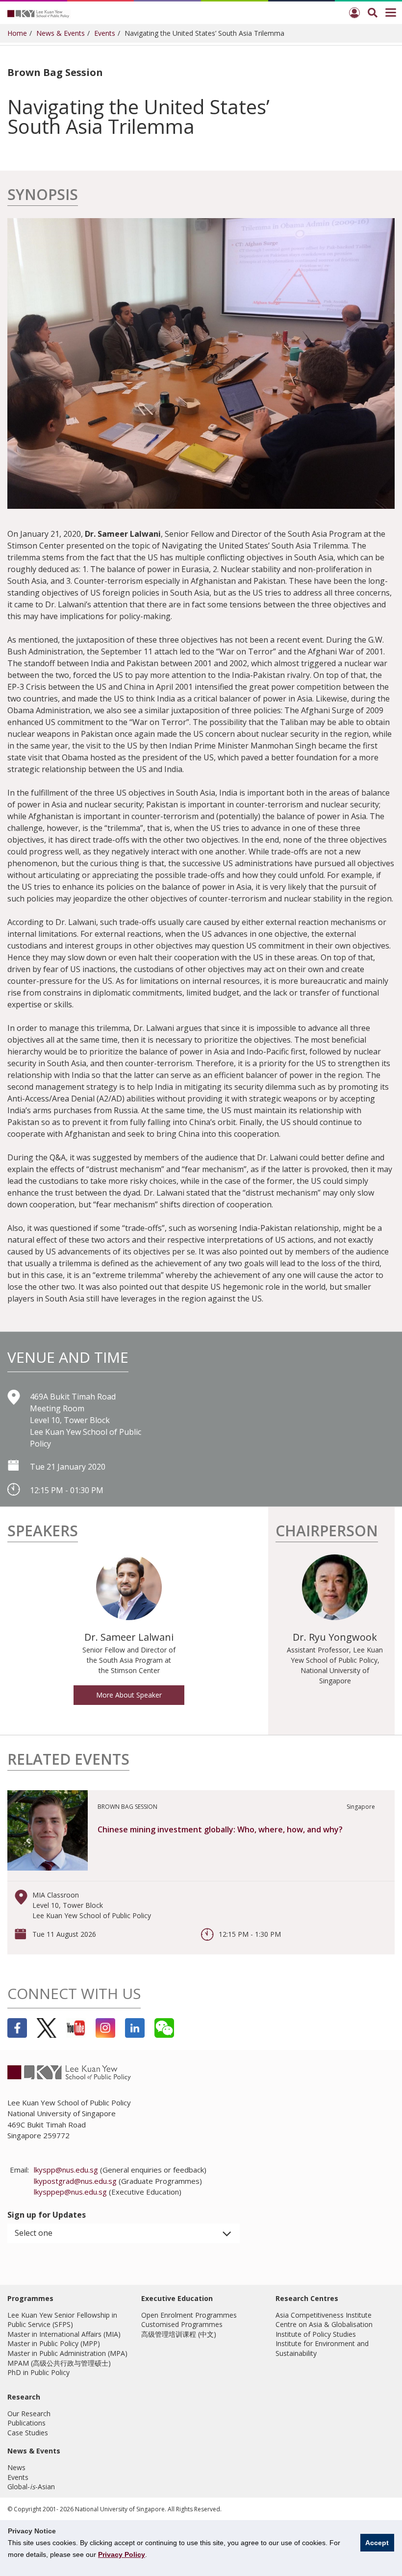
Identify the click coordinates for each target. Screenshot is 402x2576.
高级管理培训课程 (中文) (179, 2334)
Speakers (43, 1532)
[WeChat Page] (164, 2028)
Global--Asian (31, 2487)
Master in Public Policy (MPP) (54, 2343)
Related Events (68, 1761)
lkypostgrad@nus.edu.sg (75, 2181)
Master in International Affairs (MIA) (64, 2334)
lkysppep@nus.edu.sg (70, 2192)
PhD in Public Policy (38, 2372)
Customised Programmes (182, 2324)
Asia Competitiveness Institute (324, 2315)
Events (105, 33)
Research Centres (307, 2298)
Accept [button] (377, 2543)
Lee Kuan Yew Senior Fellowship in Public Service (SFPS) (62, 2320)
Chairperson (327, 1532)
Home (17, 33)
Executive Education (177, 2298)
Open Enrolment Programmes (189, 2315)
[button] (124, 2233)
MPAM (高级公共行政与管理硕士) (59, 2363)
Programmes (30, 2298)
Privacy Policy (122, 2554)
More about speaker (129, 1695)
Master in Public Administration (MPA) (67, 2353)
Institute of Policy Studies (316, 2334)
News (16, 2467)
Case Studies (28, 2433)
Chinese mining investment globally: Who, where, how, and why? (220, 1829)
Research (24, 2397)
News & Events (61, 33)
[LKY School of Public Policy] (39, 13)
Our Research (29, 2413)
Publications (26, 2423)
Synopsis (43, 196)
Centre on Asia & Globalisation (324, 2324)
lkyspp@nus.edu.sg (66, 2170)
